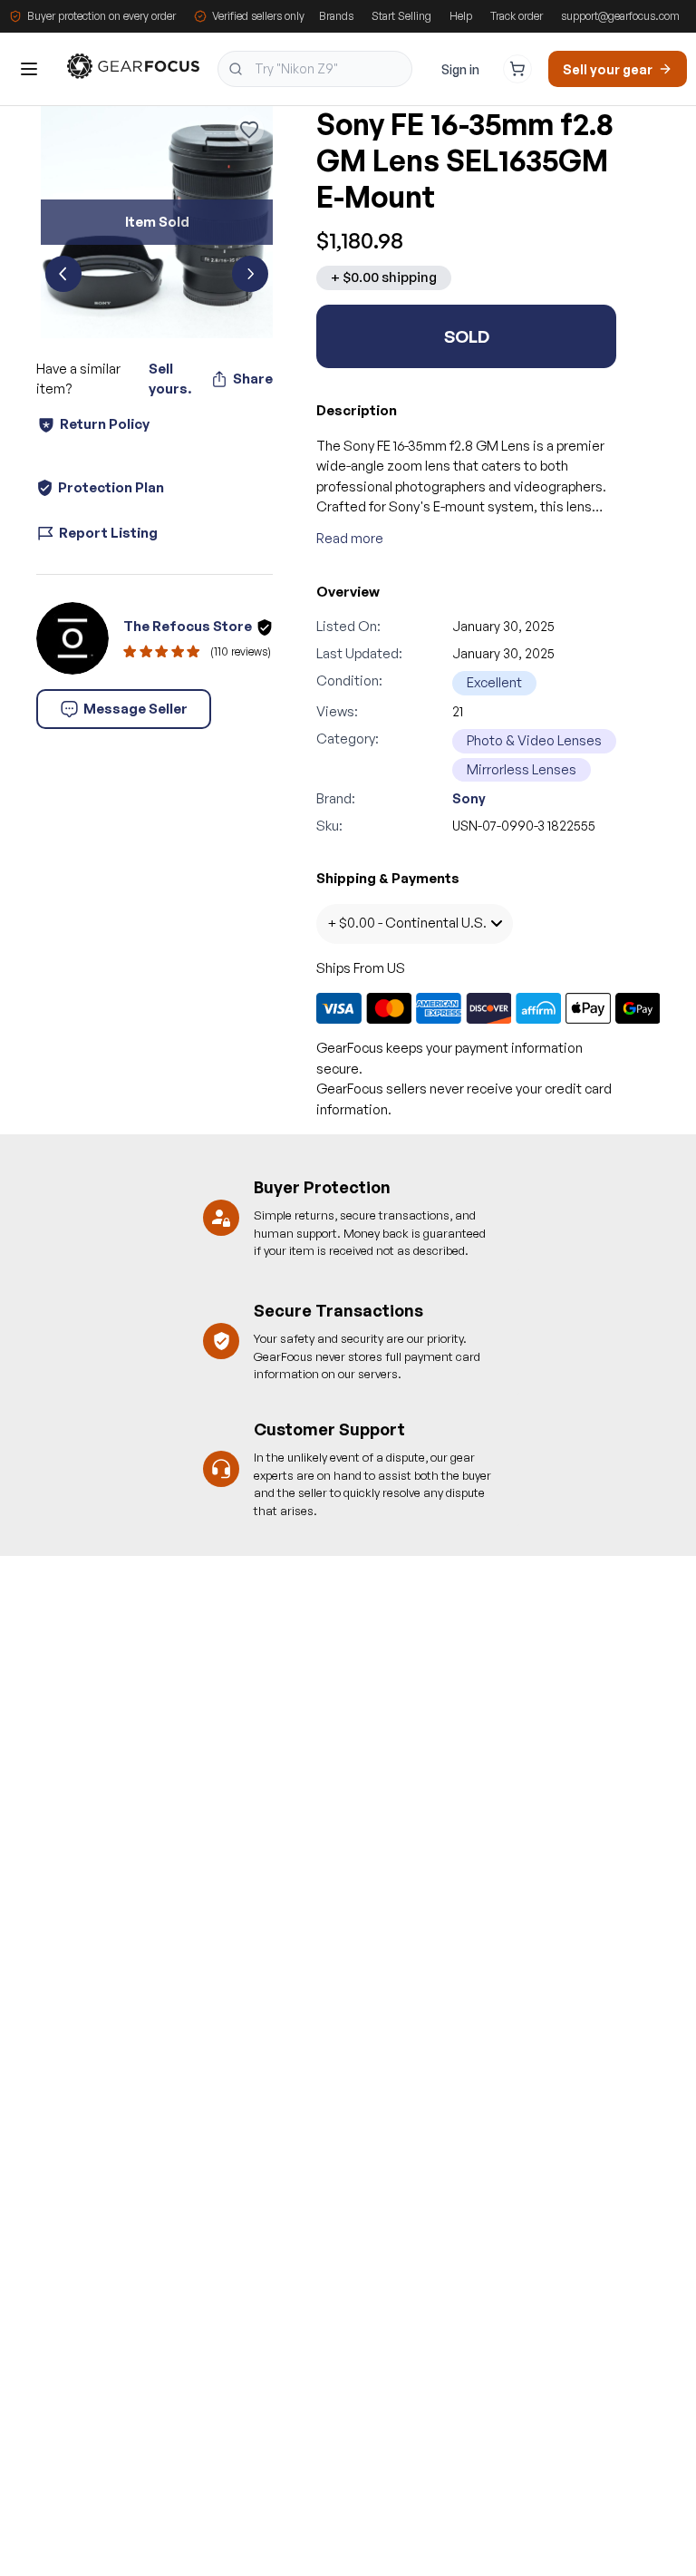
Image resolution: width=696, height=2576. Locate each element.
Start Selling (401, 16)
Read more (350, 538)
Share (253, 379)
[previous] (63, 274)
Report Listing (108, 533)
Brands (336, 16)
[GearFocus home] (133, 69)
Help (461, 16)
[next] (250, 274)
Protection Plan (111, 487)
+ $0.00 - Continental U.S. (407, 923)
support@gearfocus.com (620, 16)
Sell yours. (170, 379)
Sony (469, 798)
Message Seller (135, 709)
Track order (517, 16)
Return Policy (105, 424)
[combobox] (315, 69)
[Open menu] (29, 69)
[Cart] (517, 69)
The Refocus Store (188, 626)
